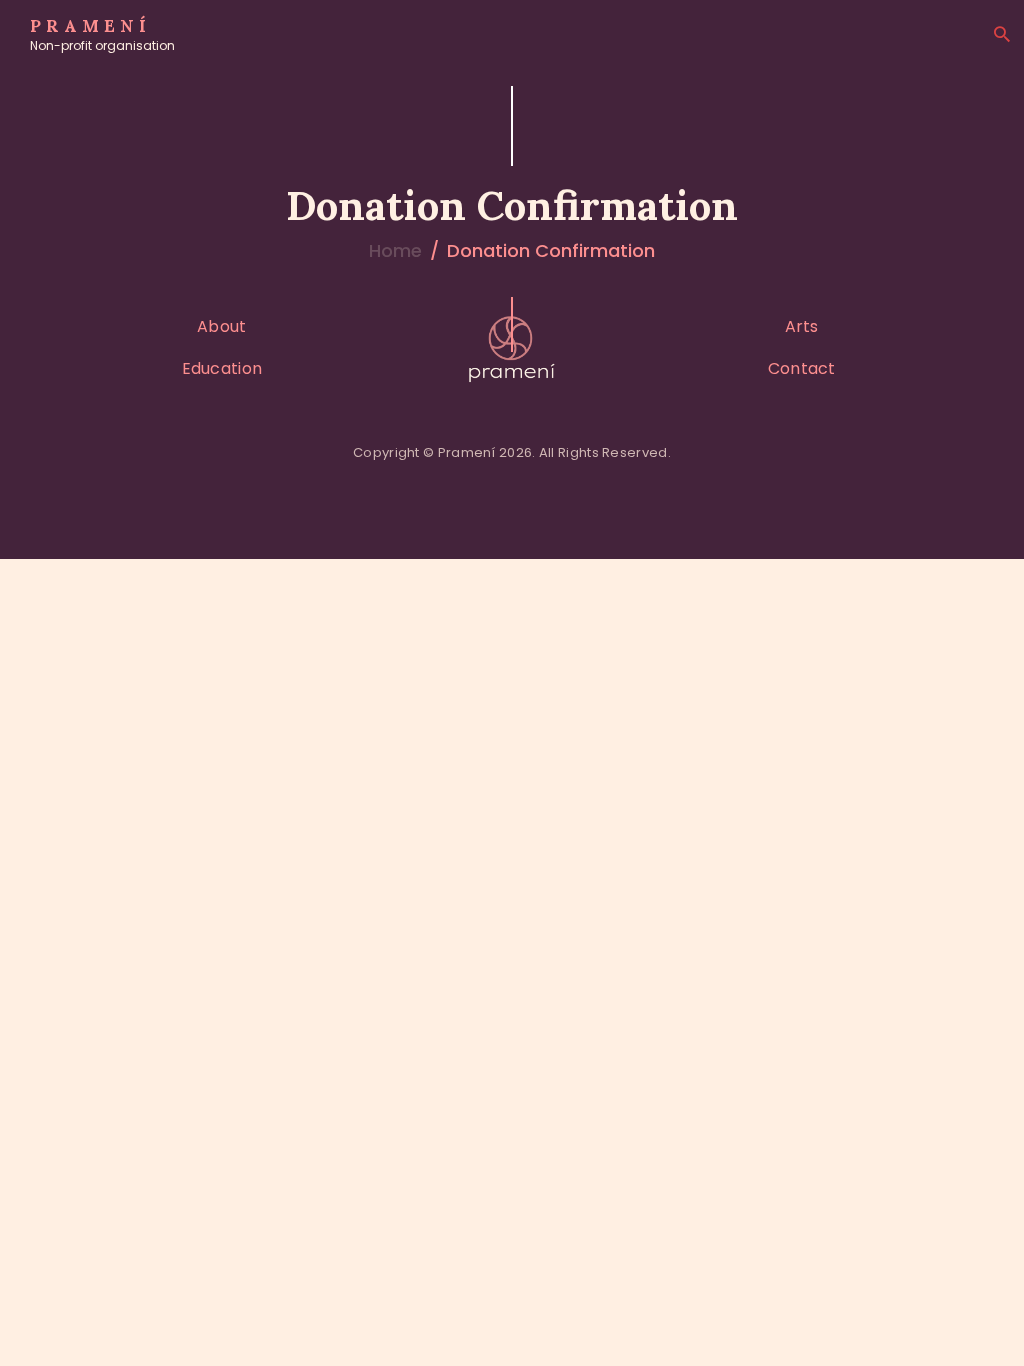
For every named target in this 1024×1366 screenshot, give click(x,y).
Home (395, 250)
